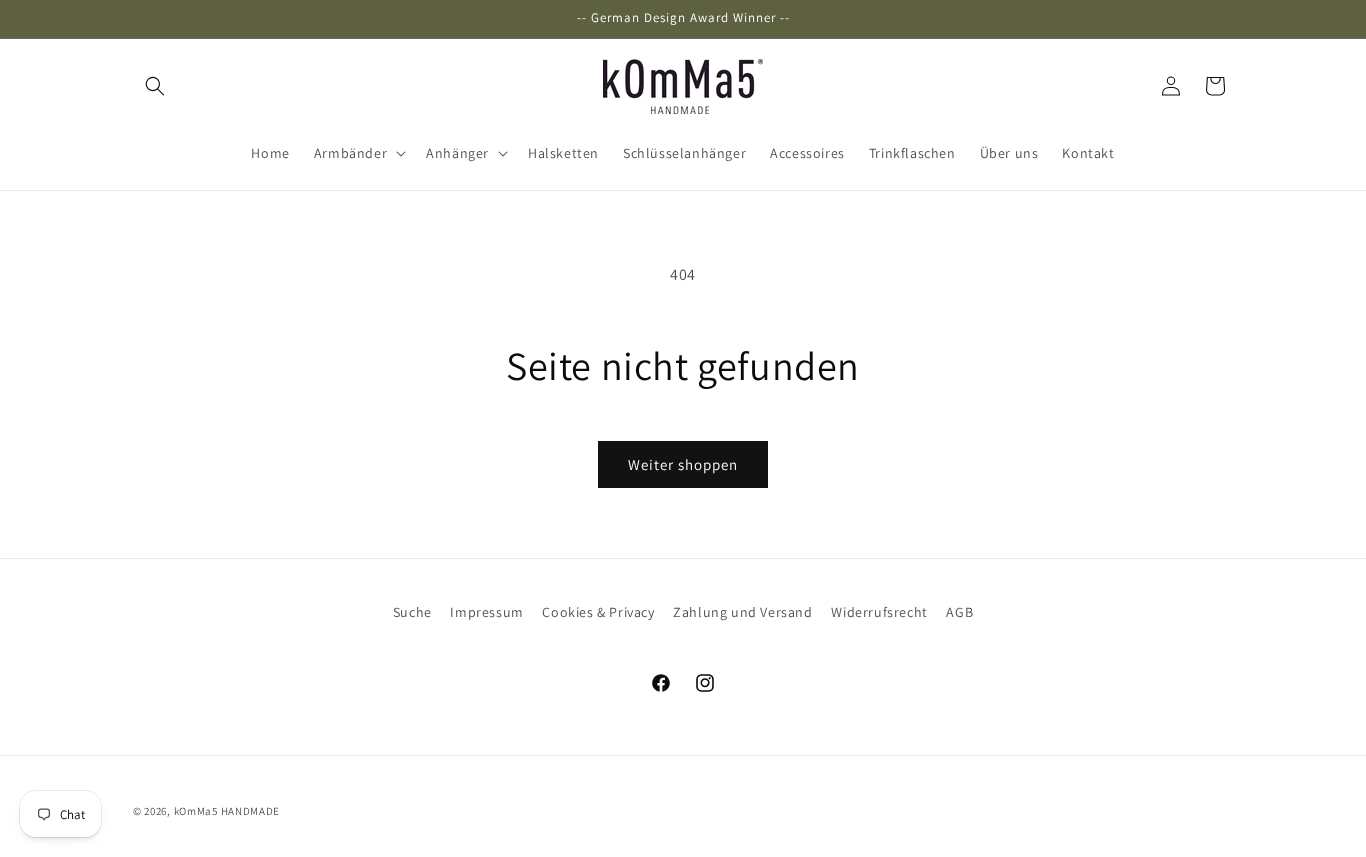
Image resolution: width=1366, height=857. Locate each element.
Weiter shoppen (683, 464)
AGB (959, 612)
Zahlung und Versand (742, 612)
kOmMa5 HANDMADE (227, 811)
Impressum (486, 612)
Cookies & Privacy (598, 612)
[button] (155, 86)
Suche (412, 612)
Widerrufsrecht (879, 612)
